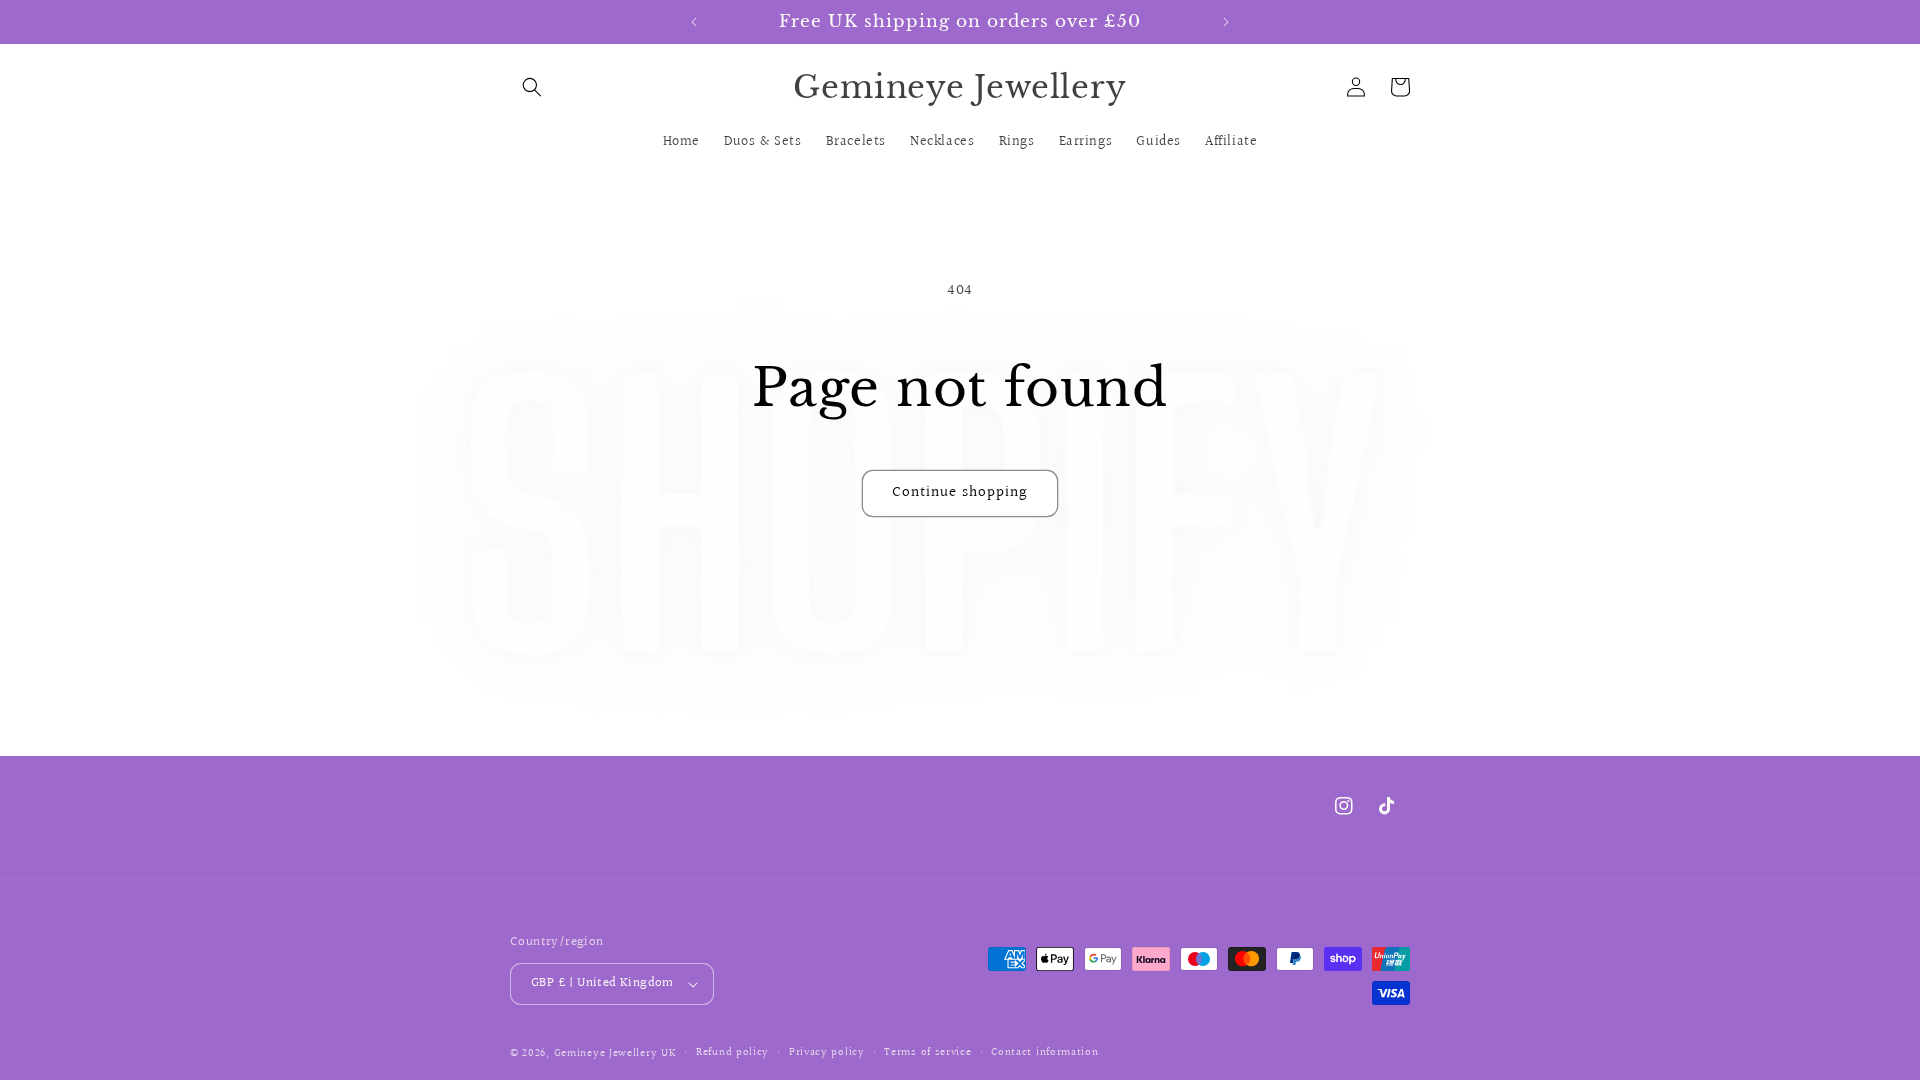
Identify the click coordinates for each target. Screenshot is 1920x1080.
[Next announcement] (1226, 22)
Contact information (1044, 1052)
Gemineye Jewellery (606, 1053)
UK (668, 1053)
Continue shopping (960, 492)
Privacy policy (827, 1052)
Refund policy (732, 1052)
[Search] (532, 87)
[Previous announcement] (694, 22)
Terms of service (927, 1052)
